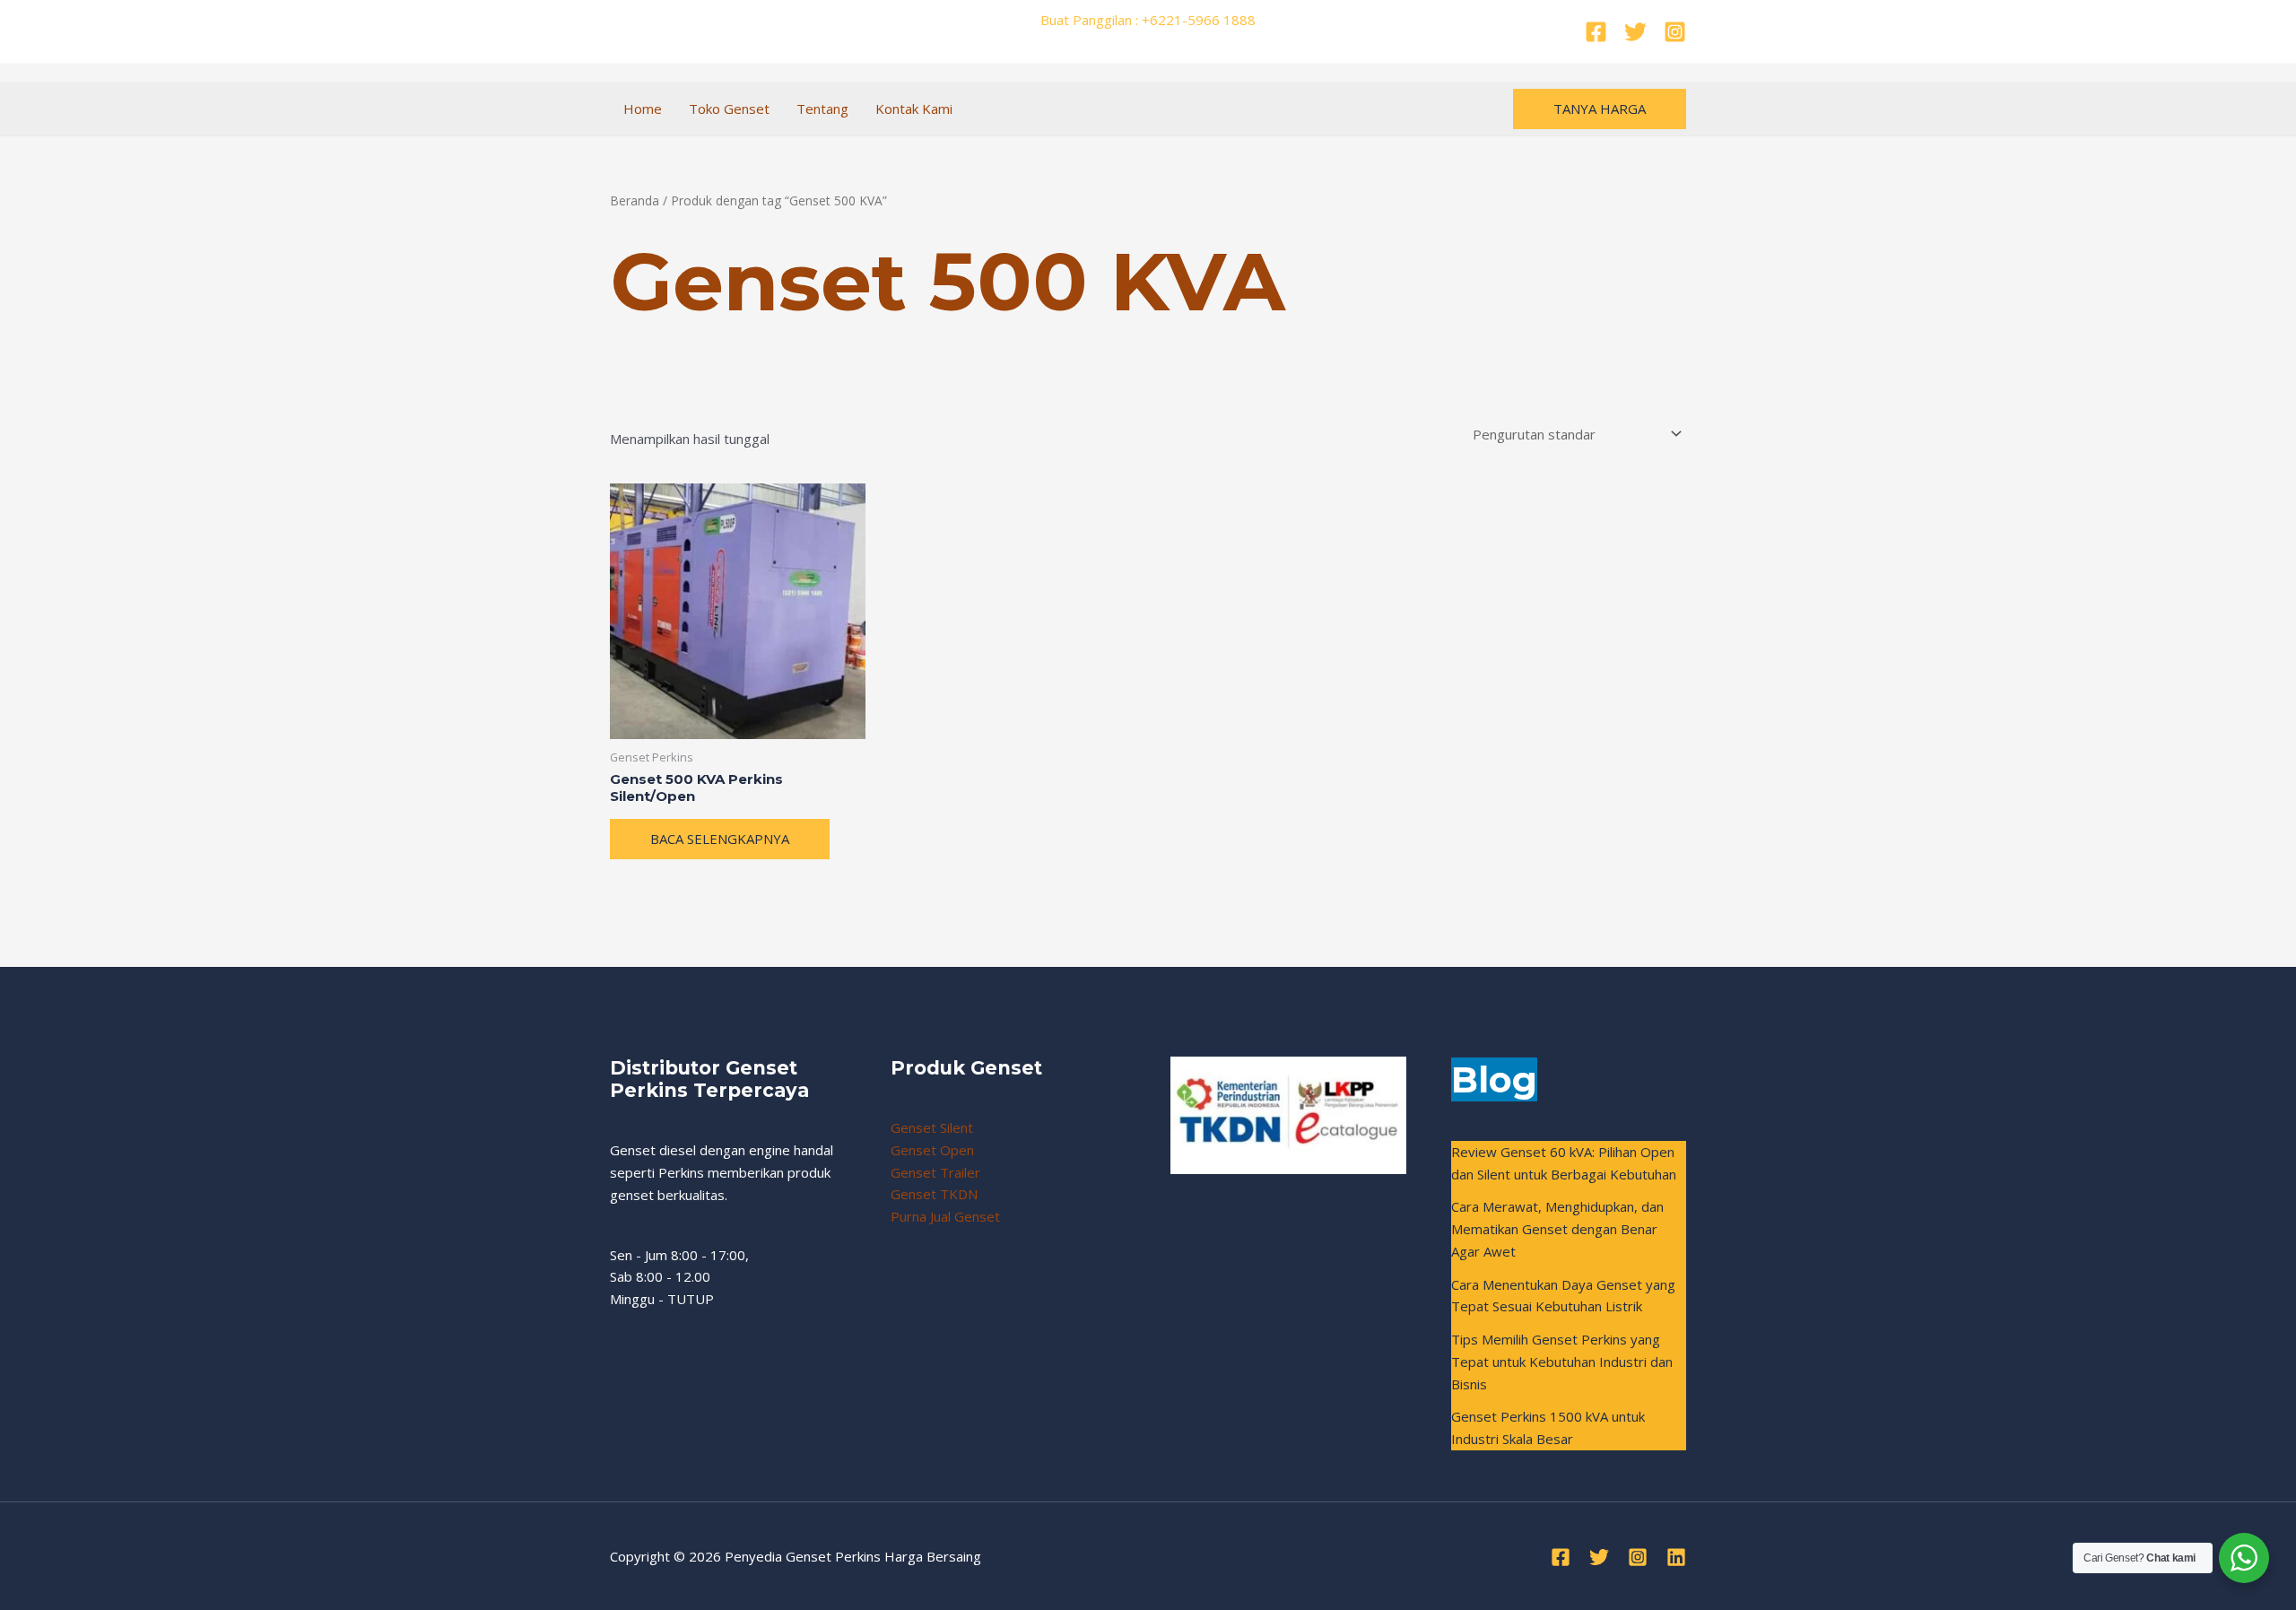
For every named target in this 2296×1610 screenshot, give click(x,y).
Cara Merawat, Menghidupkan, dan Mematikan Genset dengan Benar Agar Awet (1557, 1229)
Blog (1494, 1079)
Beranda (635, 200)
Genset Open (932, 1150)
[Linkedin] (1676, 1557)
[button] (1600, 109)
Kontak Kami (914, 109)
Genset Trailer (935, 1172)
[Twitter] (1635, 32)
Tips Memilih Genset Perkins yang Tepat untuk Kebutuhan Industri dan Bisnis (1562, 1362)
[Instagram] (1675, 32)
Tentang (822, 109)
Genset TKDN (934, 1194)
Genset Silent (932, 1127)
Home (643, 109)
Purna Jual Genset (945, 1216)
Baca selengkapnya (720, 839)
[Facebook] (1596, 32)
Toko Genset (729, 109)
